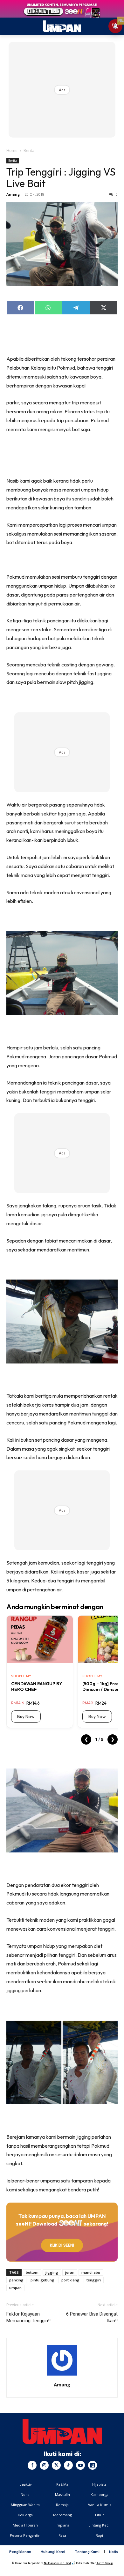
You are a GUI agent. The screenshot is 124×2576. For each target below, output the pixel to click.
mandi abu (91, 2272)
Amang (13, 194)
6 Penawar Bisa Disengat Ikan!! (92, 2317)
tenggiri (94, 2280)
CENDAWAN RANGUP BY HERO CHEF (37, 1686)
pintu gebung (42, 2280)
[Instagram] (44, 2465)
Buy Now (26, 1716)
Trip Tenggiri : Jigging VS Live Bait (61, 177)
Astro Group (105, 2563)
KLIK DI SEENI (62, 2245)
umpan (15, 2288)
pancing (16, 2280)
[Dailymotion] (93, 2465)
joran (70, 2272)
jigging (52, 2272)
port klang (70, 2280)
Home (12, 150)
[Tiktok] (68, 2465)
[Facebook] (32, 2465)
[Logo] (62, 2432)
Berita (29, 150)
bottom (32, 2272)
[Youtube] (80, 2465)
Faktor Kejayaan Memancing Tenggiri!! (28, 2317)
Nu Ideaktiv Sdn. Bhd (57, 2563)
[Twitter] (56, 2465)
